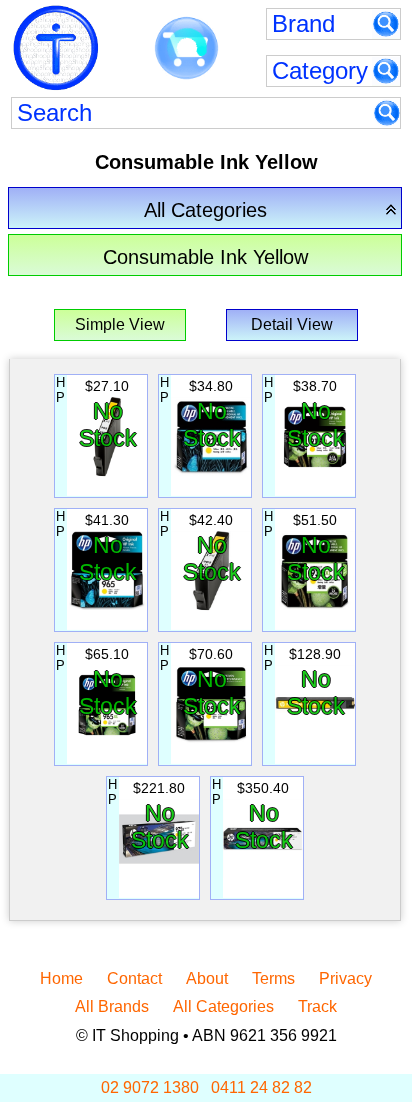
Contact (134, 978)
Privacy (345, 978)
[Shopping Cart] (186, 49)
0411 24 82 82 (261, 1087)
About (207, 978)
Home (61, 978)
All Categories (223, 1006)
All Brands (112, 1006)
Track (317, 1006)
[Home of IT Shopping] (56, 48)
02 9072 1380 (150, 1087)
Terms (273, 978)
